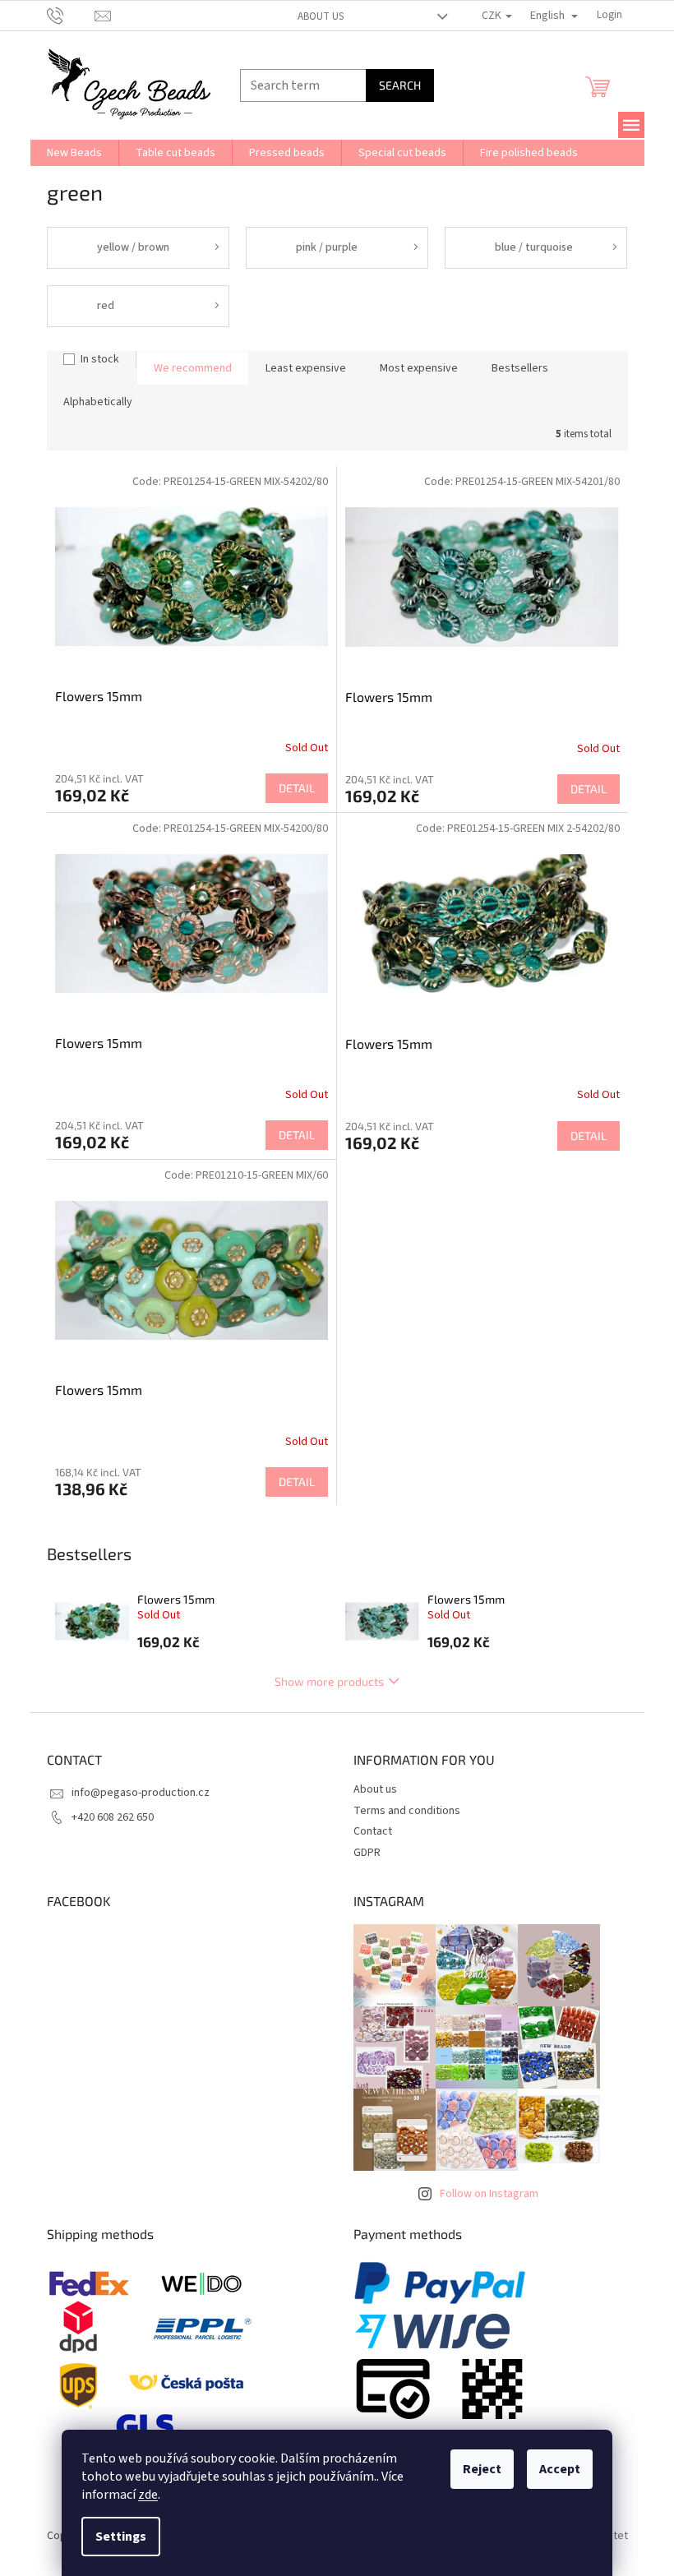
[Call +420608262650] (71, 15)
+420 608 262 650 (113, 1817)
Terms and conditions (407, 1811)
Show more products (329, 1681)
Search (400, 85)
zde (148, 2495)
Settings (121, 2537)
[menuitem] (74, 153)
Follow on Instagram (489, 2194)
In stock (100, 359)
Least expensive (306, 368)
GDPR (367, 1853)
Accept (560, 2469)
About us (321, 16)
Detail (297, 788)
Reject (482, 2469)
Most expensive (419, 368)
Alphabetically (98, 402)
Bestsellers (520, 368)
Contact (373, 1831)
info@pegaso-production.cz (141, 1793)
